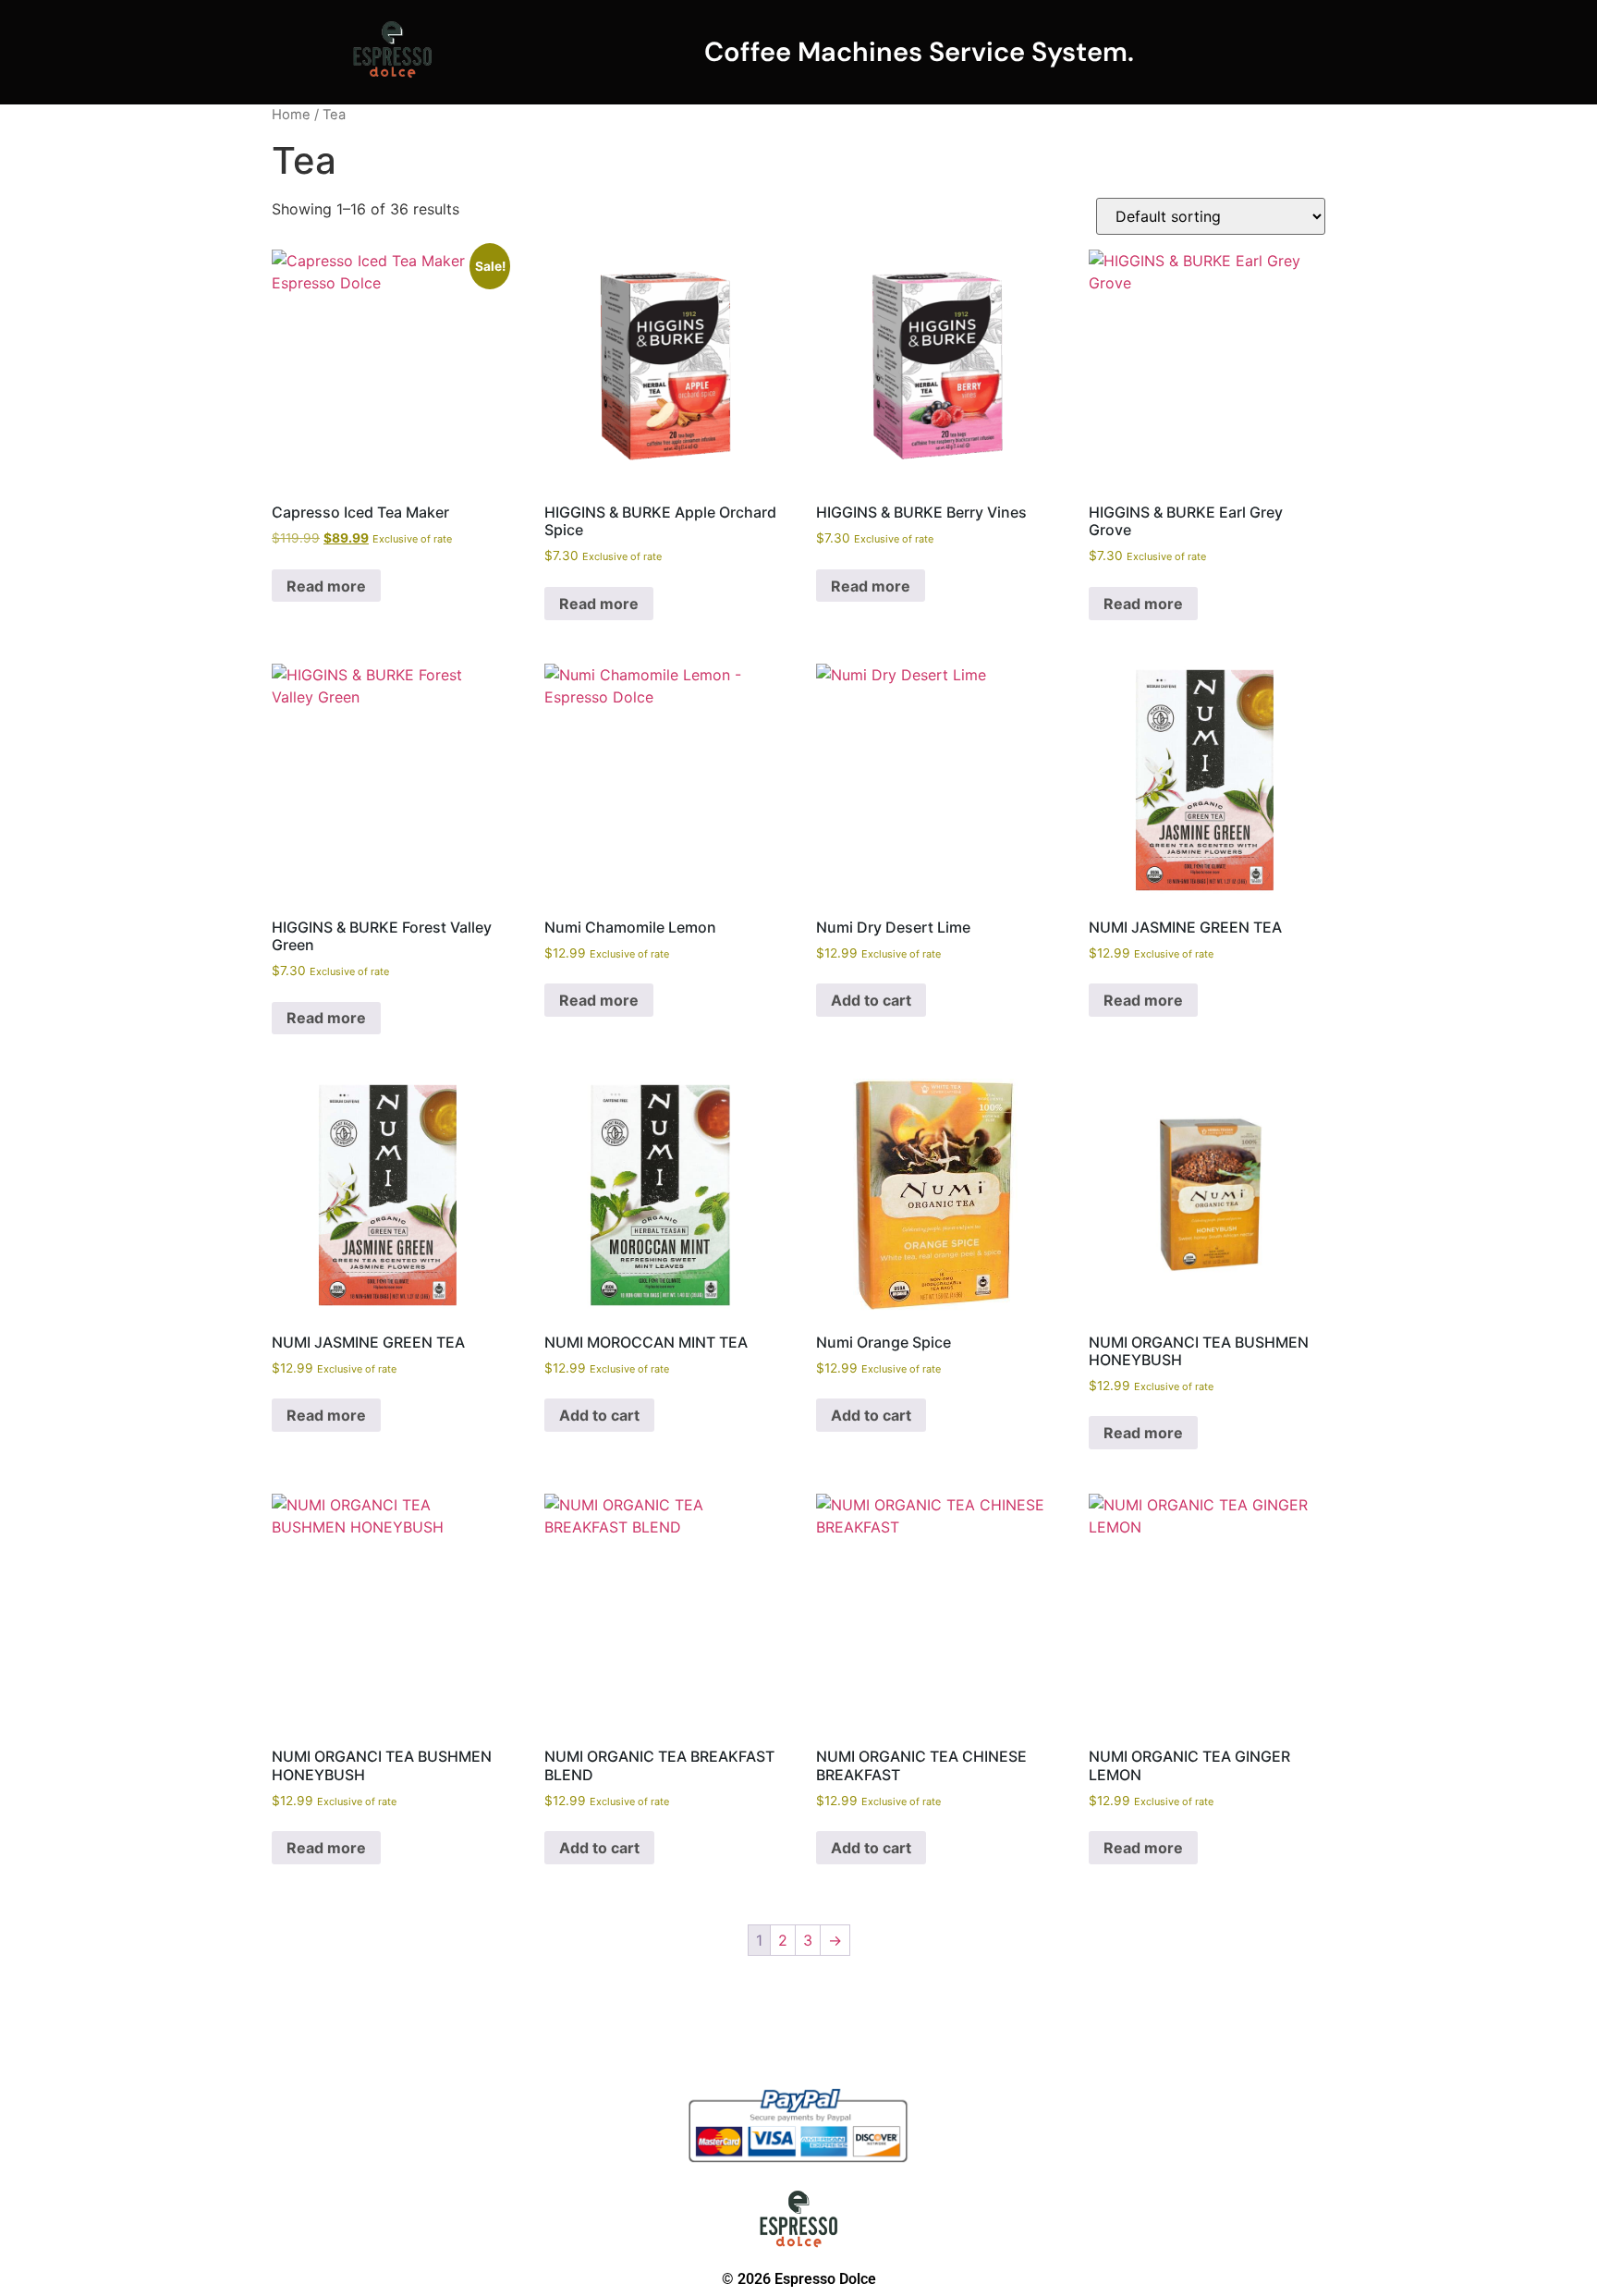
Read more (326, 586)
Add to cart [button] (871, 1000)
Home (291, 115)
